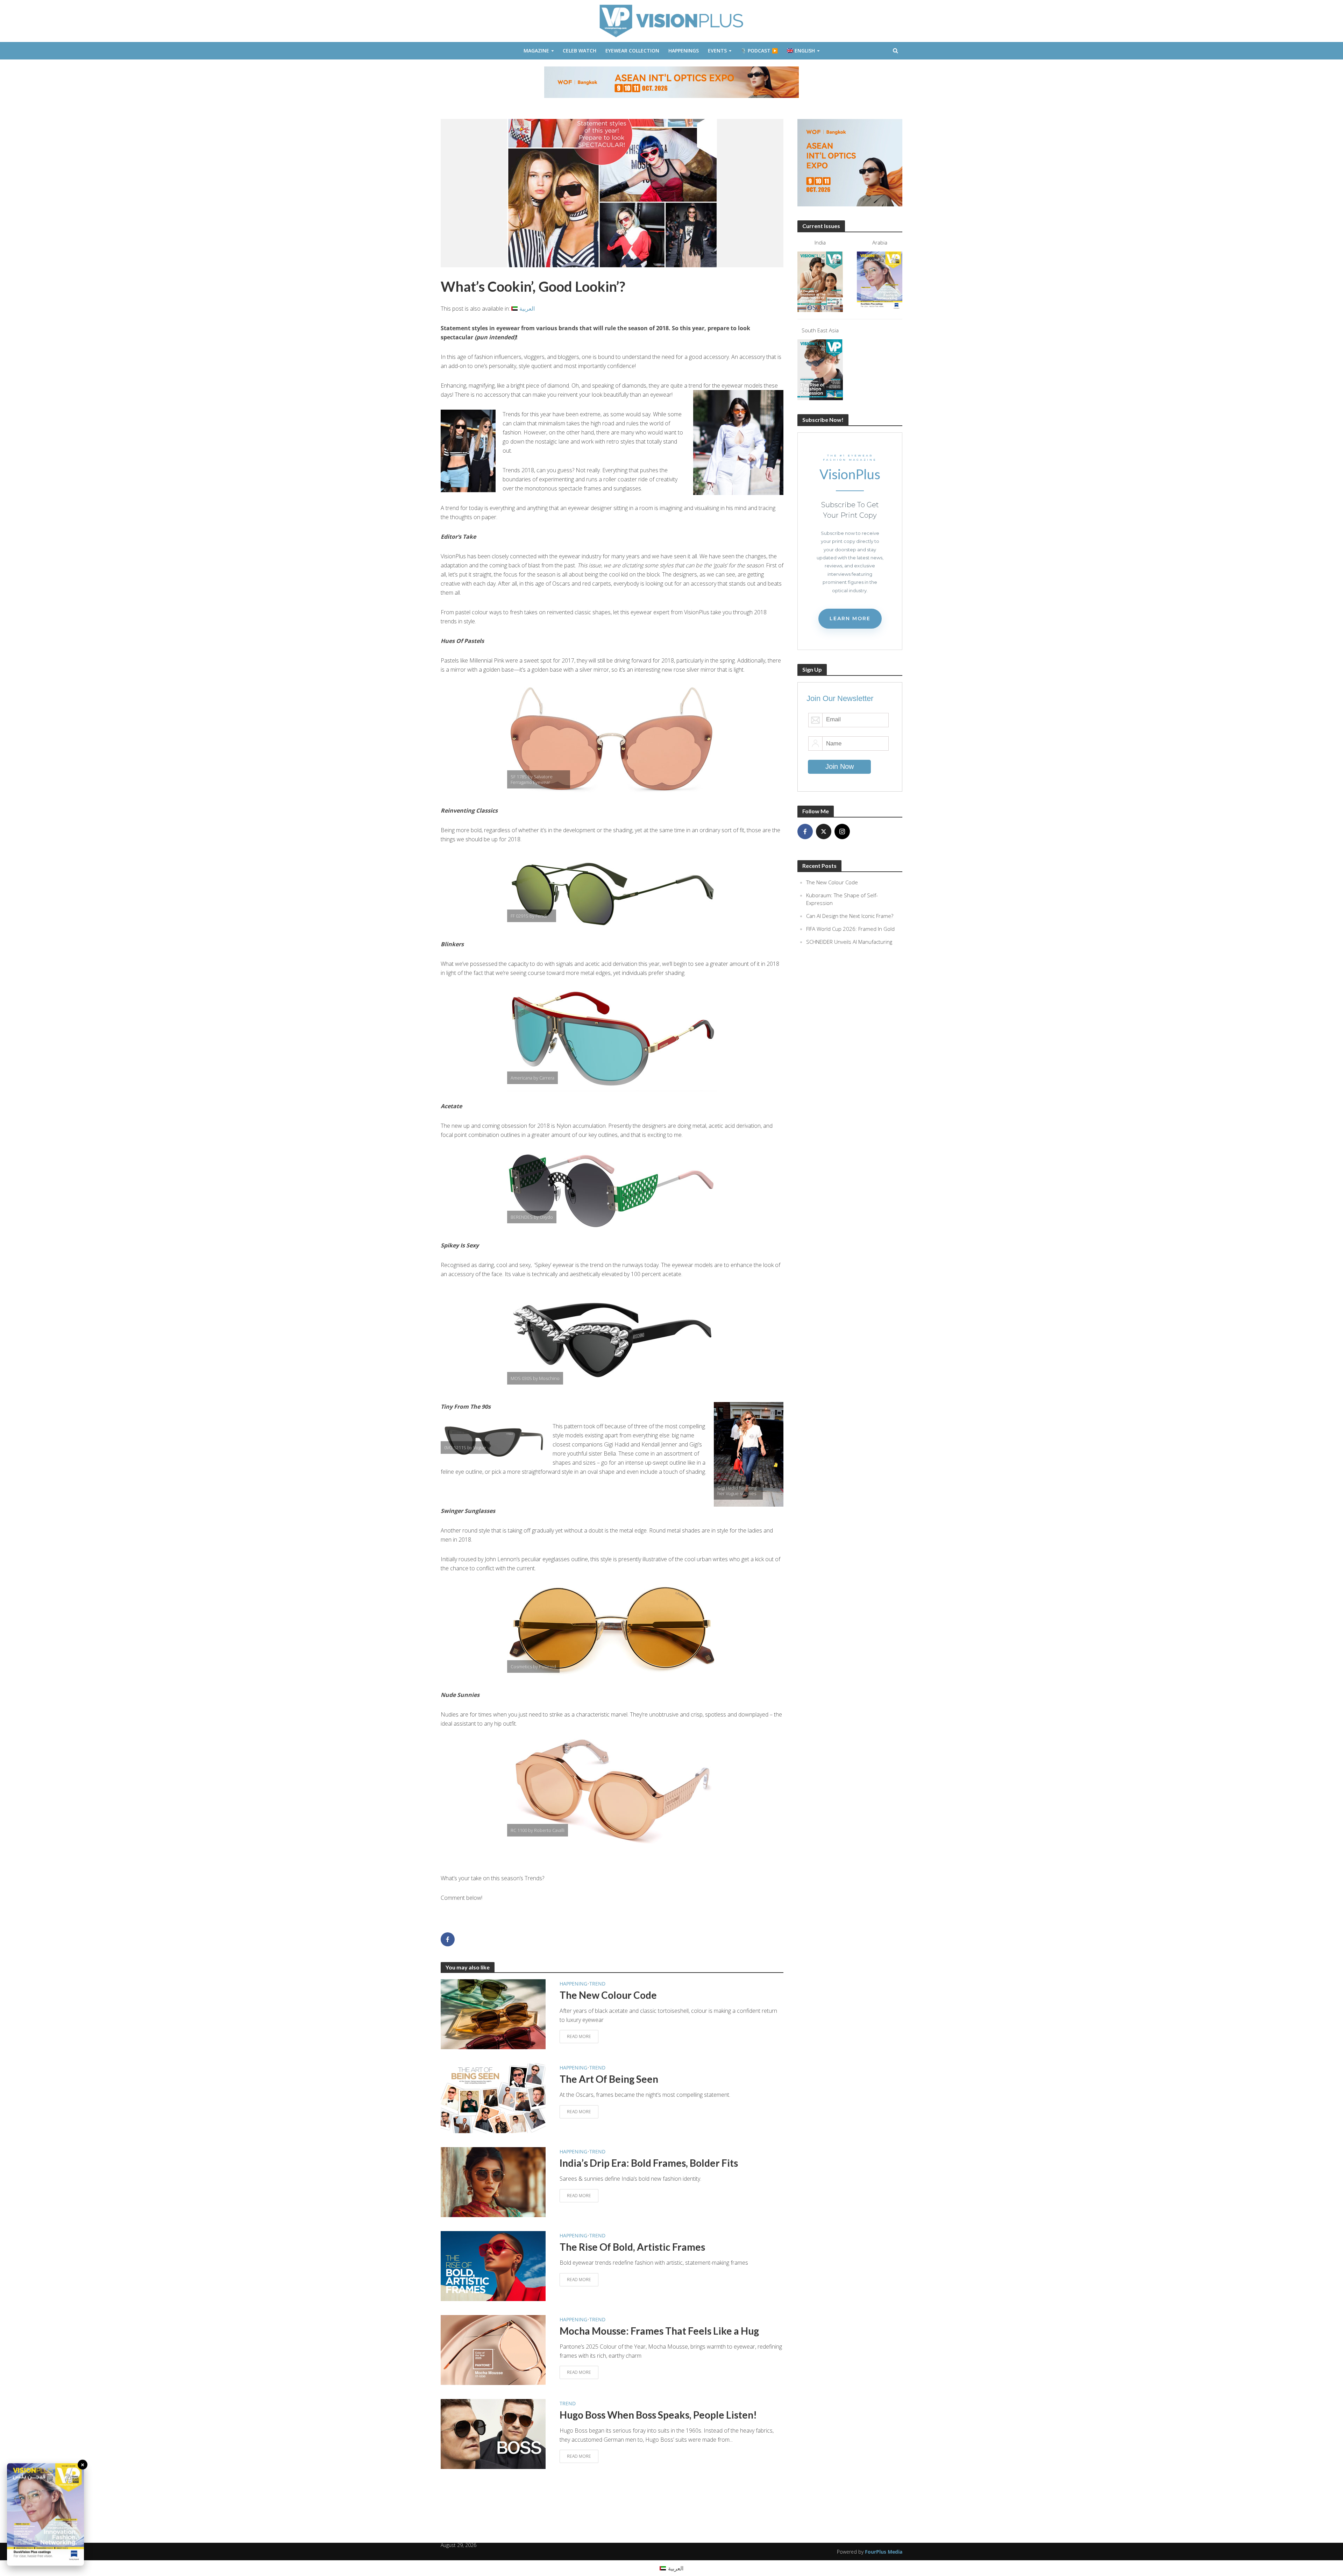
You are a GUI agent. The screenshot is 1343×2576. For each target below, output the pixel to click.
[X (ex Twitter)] (824, 831)
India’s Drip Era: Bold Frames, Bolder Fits (649, 2163)
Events (717, 51)
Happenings (684, 51)
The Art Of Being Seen (609, 2079)
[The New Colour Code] (493, 2014)
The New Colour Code (608, 1995)
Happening (573, 1984)
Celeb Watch (580, 51)
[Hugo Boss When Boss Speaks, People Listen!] (493, 2433)
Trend (597, 1984)
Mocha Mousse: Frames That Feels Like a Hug (659, 2331)
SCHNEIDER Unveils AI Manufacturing (849, 942)
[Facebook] (805, 831)
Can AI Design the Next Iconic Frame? (850, 916)
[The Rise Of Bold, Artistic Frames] (493, 2265)
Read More (579, 2036)
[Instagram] (842, 831)
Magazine (536, 51)
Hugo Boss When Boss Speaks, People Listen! (658, 2415)
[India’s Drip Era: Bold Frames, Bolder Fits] (493, 2181)
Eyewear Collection (632, 51)
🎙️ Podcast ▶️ (759, 51)
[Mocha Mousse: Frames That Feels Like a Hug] (493, 2349)
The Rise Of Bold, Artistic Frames (632, 2247)
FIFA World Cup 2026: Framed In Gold (850, 929)
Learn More (850, 618)
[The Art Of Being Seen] (493, 2097)
